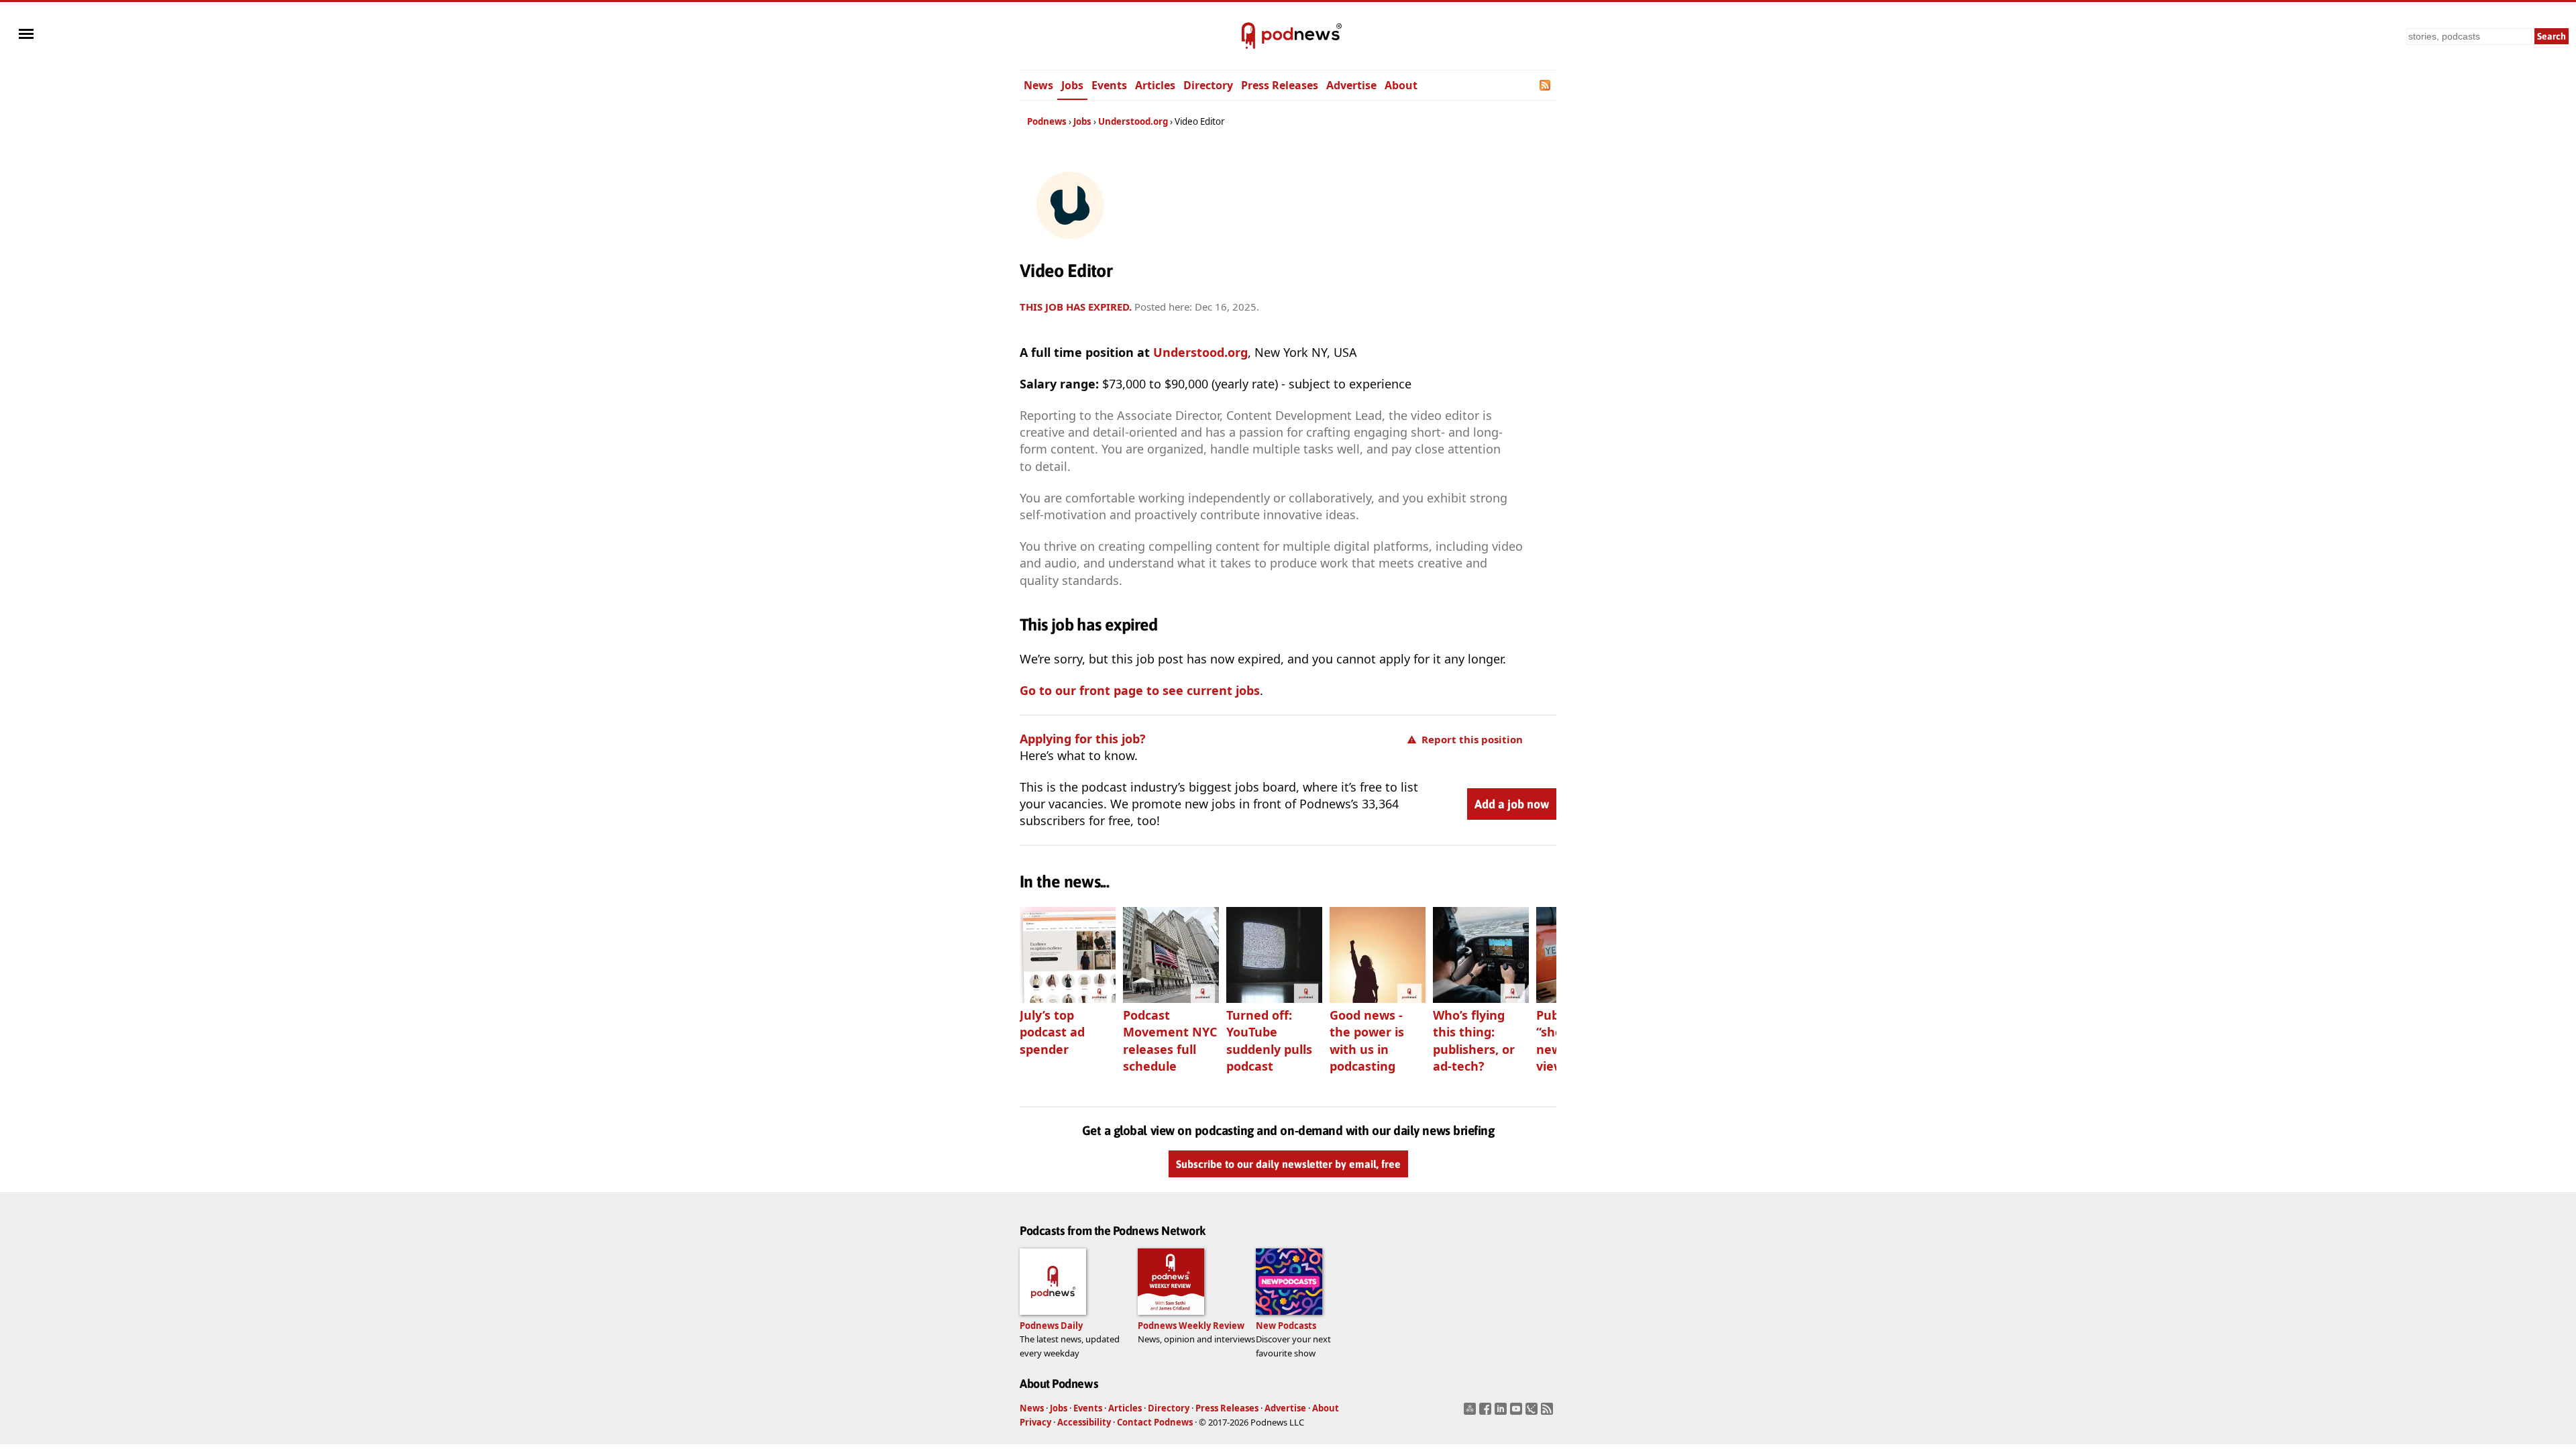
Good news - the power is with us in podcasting (1367, 1040)
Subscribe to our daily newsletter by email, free (1288, 1164)
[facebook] (1487, 1413)
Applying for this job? (1083, 739)
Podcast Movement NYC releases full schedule (1170, 1040)
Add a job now (1512, 804)
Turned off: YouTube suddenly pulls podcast (1269, 1040)
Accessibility (1084, 1422)
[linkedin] (1502, 1413)
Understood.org (1133, 121)
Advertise (1351, 85)
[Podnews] (1248, 36)
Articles (1155, 85)
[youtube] (1518, 1413)
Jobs (1072, 85)
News (1038, 85)
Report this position (1472, 739)
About (1401, 85)
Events (1109, 85)
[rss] (1549, 1413)
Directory (1208, 85)
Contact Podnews (1155, 1422)
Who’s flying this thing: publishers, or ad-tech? (1474, 1040)
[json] (1533, 1413)
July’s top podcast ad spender (1052, 1032)
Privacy (1035, 1422)
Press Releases (1280, 85)
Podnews (1047, 121)
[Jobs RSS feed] (1546, 85)
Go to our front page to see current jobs (1140, 690)
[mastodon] (1471, 1413)
